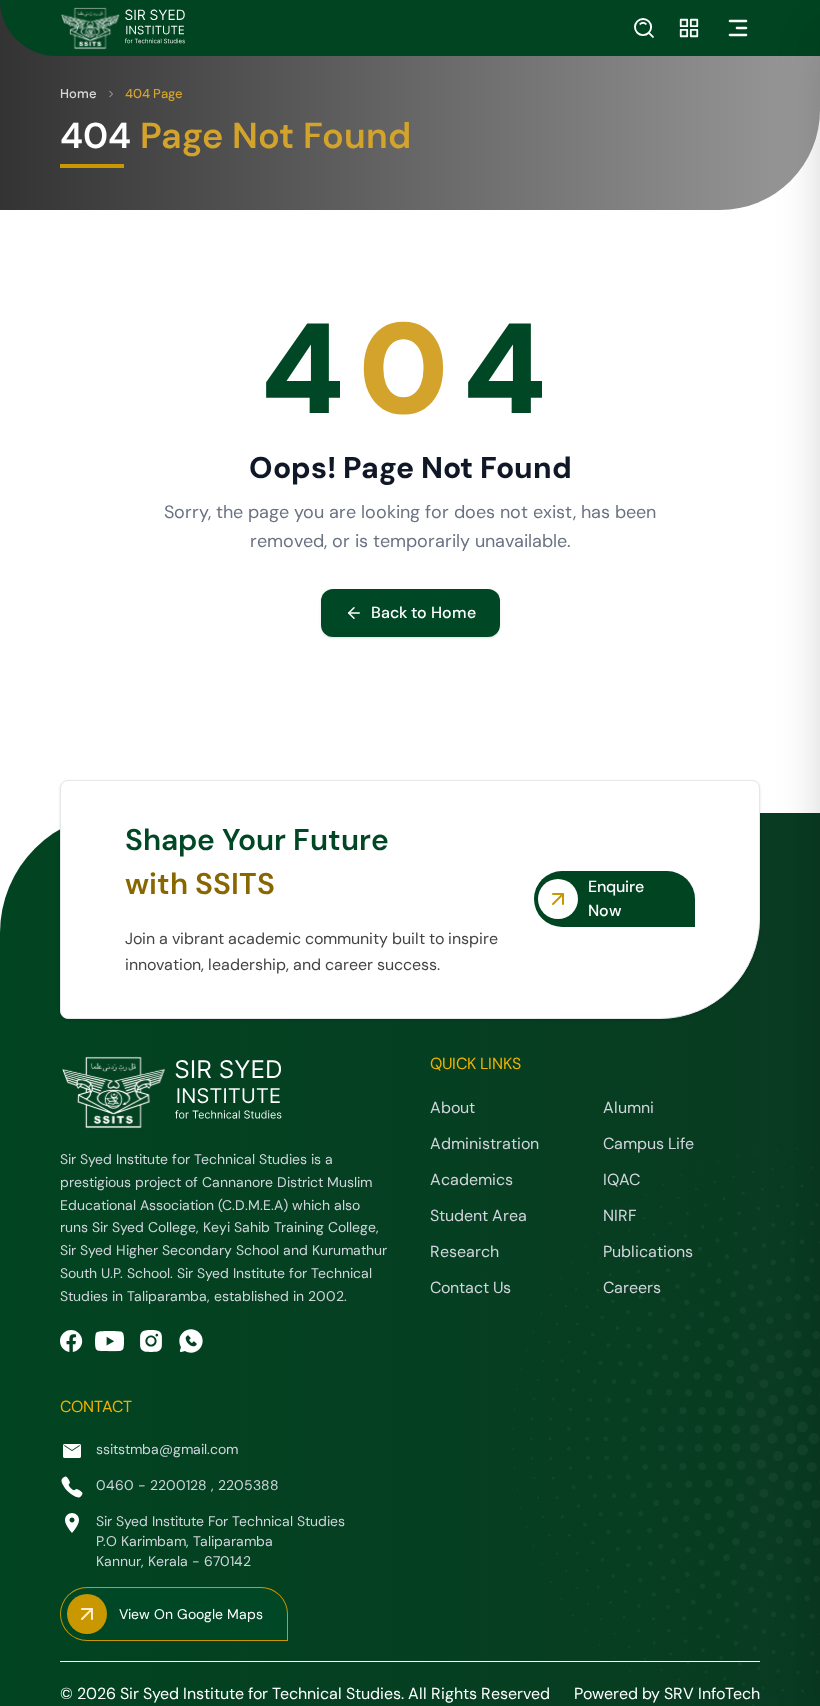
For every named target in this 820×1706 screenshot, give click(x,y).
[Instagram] (151, 1341)
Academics (471, 1179)
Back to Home (423, 612)
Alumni (628, 1107)
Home (78, 93)
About (452, 1107)
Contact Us (470, 1287)
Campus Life (648, 1143)
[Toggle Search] (644, 28)
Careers (632, 1287)
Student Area (478, 1215)
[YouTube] (110, 1341)
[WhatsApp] (191, 1341)
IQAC (621, 1179)
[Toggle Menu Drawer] (738, 28)
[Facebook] (71, 1341)
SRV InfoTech (712, 1693)
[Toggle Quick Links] (689, 28)
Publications (648, 1251)
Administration (484, 1143)
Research (464, 1251)
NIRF (620, 1215)
